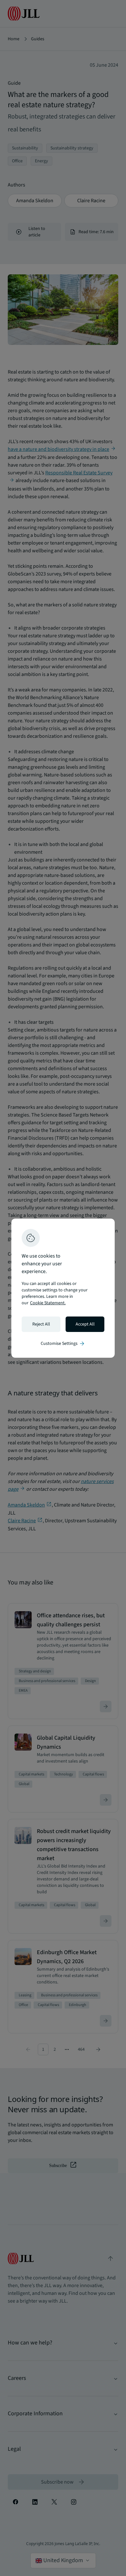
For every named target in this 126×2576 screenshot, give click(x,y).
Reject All (41, 1324)
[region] (63, 1288)
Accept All (85, 1324)
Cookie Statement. (48, 1303)
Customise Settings (63, 1344)
